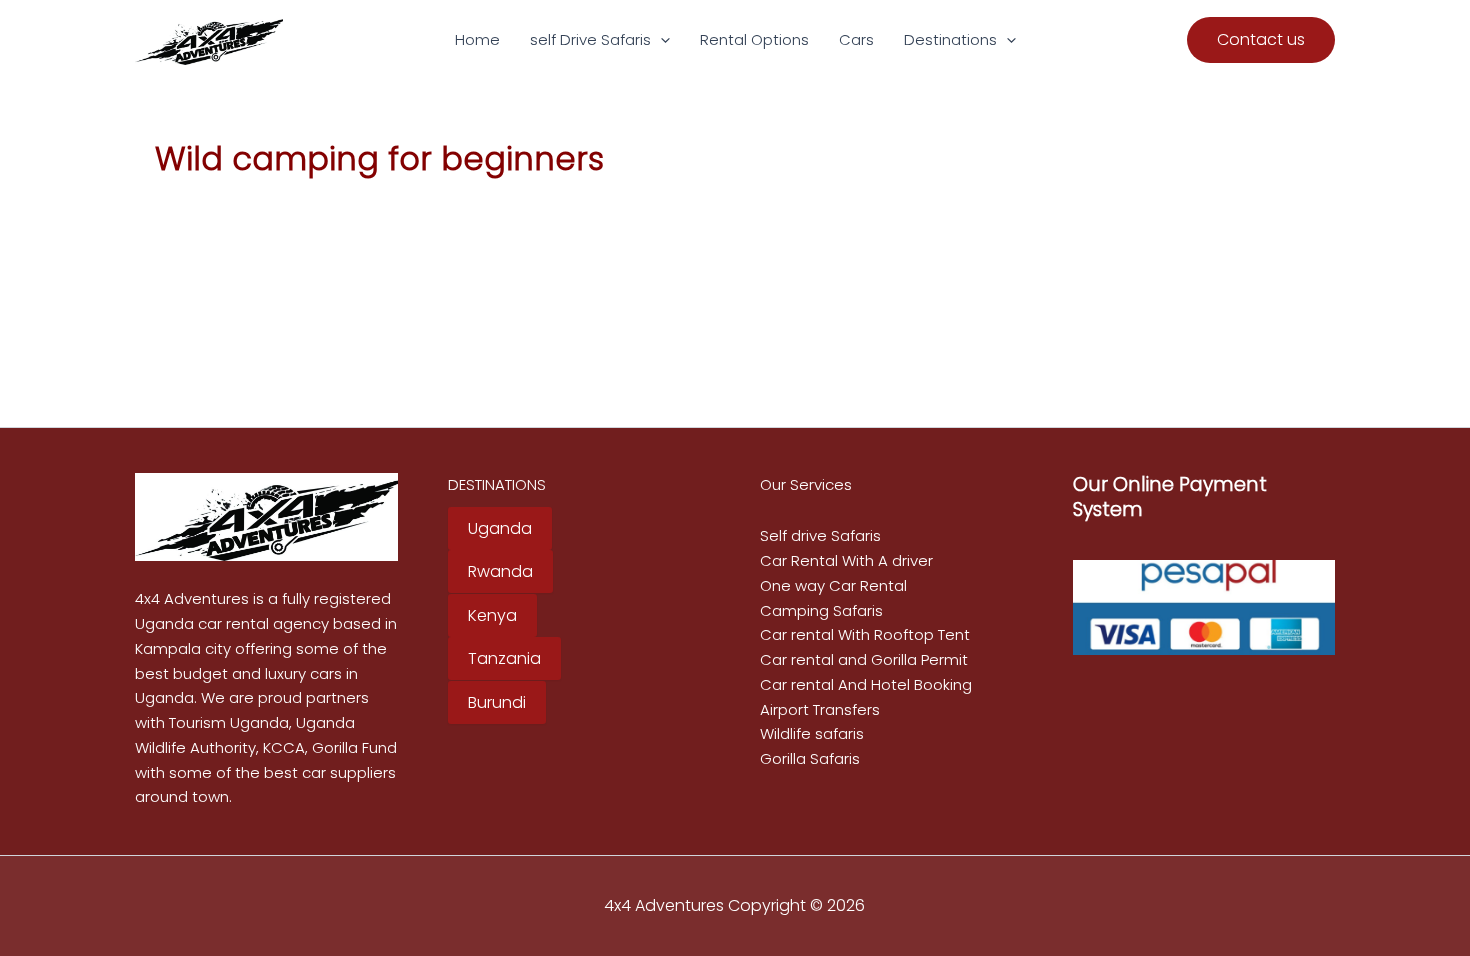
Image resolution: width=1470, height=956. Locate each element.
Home (477, 39)
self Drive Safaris (590, 39)
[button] (1261, 40)
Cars (856, 39)
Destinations (950, 39)
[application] (660, 40)
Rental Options (754, 39)
